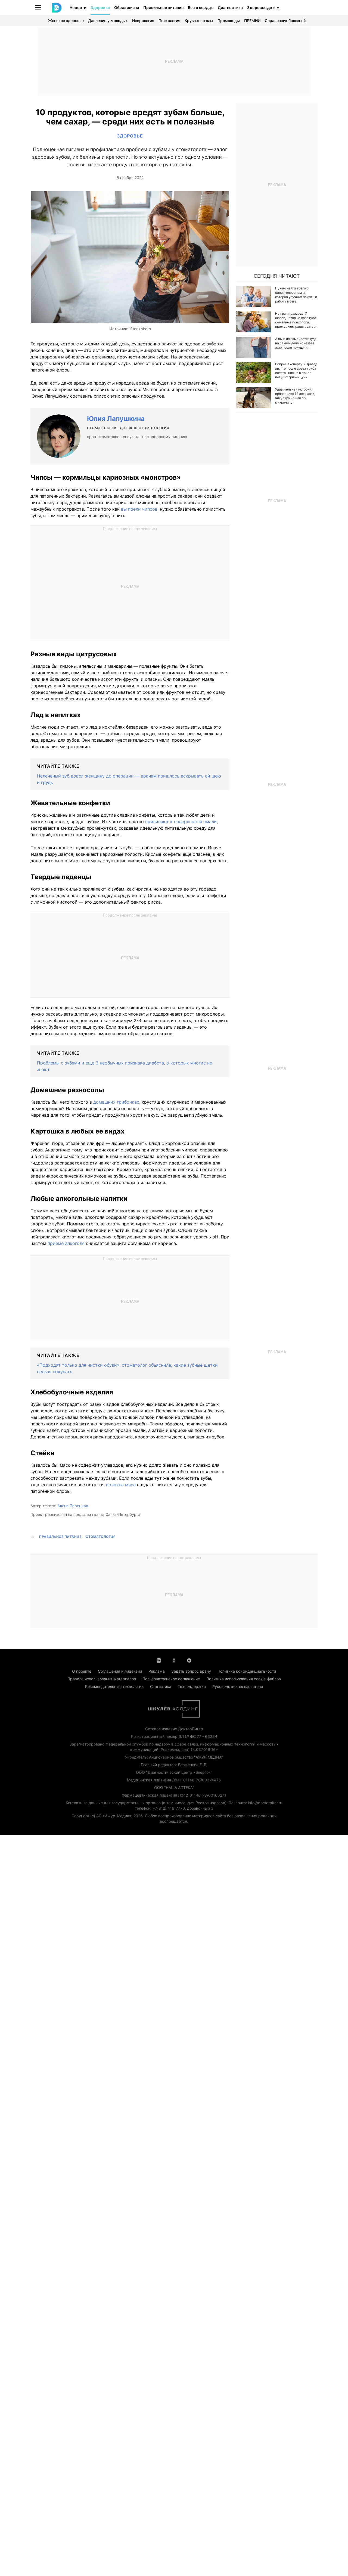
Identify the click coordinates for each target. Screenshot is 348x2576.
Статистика (161, 1686)
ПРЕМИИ (252, 21)
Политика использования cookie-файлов (244, 1679)
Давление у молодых (108, 21)
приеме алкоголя (66, 1243)
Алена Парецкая (73, 1506)
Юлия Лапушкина (116, 419)
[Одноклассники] (174, 1660)
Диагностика (230, 7)
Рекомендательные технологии (114, 1686)
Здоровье (100, 7)
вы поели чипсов (139, 509)
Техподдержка (192, 1686)
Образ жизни (127, 7)
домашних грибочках (116, 1102)
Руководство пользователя (238, 1686)
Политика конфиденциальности (247, 1671)
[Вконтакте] (159, 1660)
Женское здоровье (66, 21)
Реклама (157, 1671)
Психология (169, 21)
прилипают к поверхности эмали (181, 822)
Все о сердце (201, 7)
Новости (78, 7)
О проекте (82, 1671)
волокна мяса (121, 1485)
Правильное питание (163, 7)
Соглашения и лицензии (120, 1671)
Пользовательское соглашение (171, 1679)
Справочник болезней (285, 21)
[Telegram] (189, 1660)
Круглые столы (199, 21)
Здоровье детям (263, 7)
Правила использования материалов (102, 1679)
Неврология (143, 21)
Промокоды (229, 21)
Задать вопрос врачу (191, 1671)
